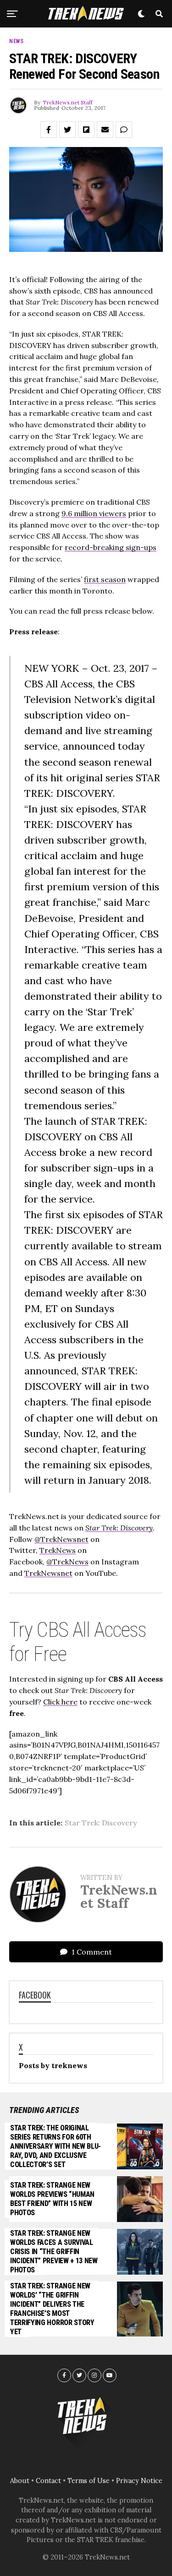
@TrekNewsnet (61, 1539)
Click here (60, 1702)
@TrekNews (67, 1562)
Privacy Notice (139, 2481)
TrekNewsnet (48, 1573)
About (20, 2481)
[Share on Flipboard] (86, 130)
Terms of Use (89, 2481)
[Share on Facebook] (49, 130)
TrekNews (58, 1550)
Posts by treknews (53, 2065)
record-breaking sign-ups (111, 547)
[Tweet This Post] (67, 130)
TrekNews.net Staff (68, 102)
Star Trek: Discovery (101, 1823)
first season (105, 579)
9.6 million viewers (94, 513)
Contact (48, 2481)
